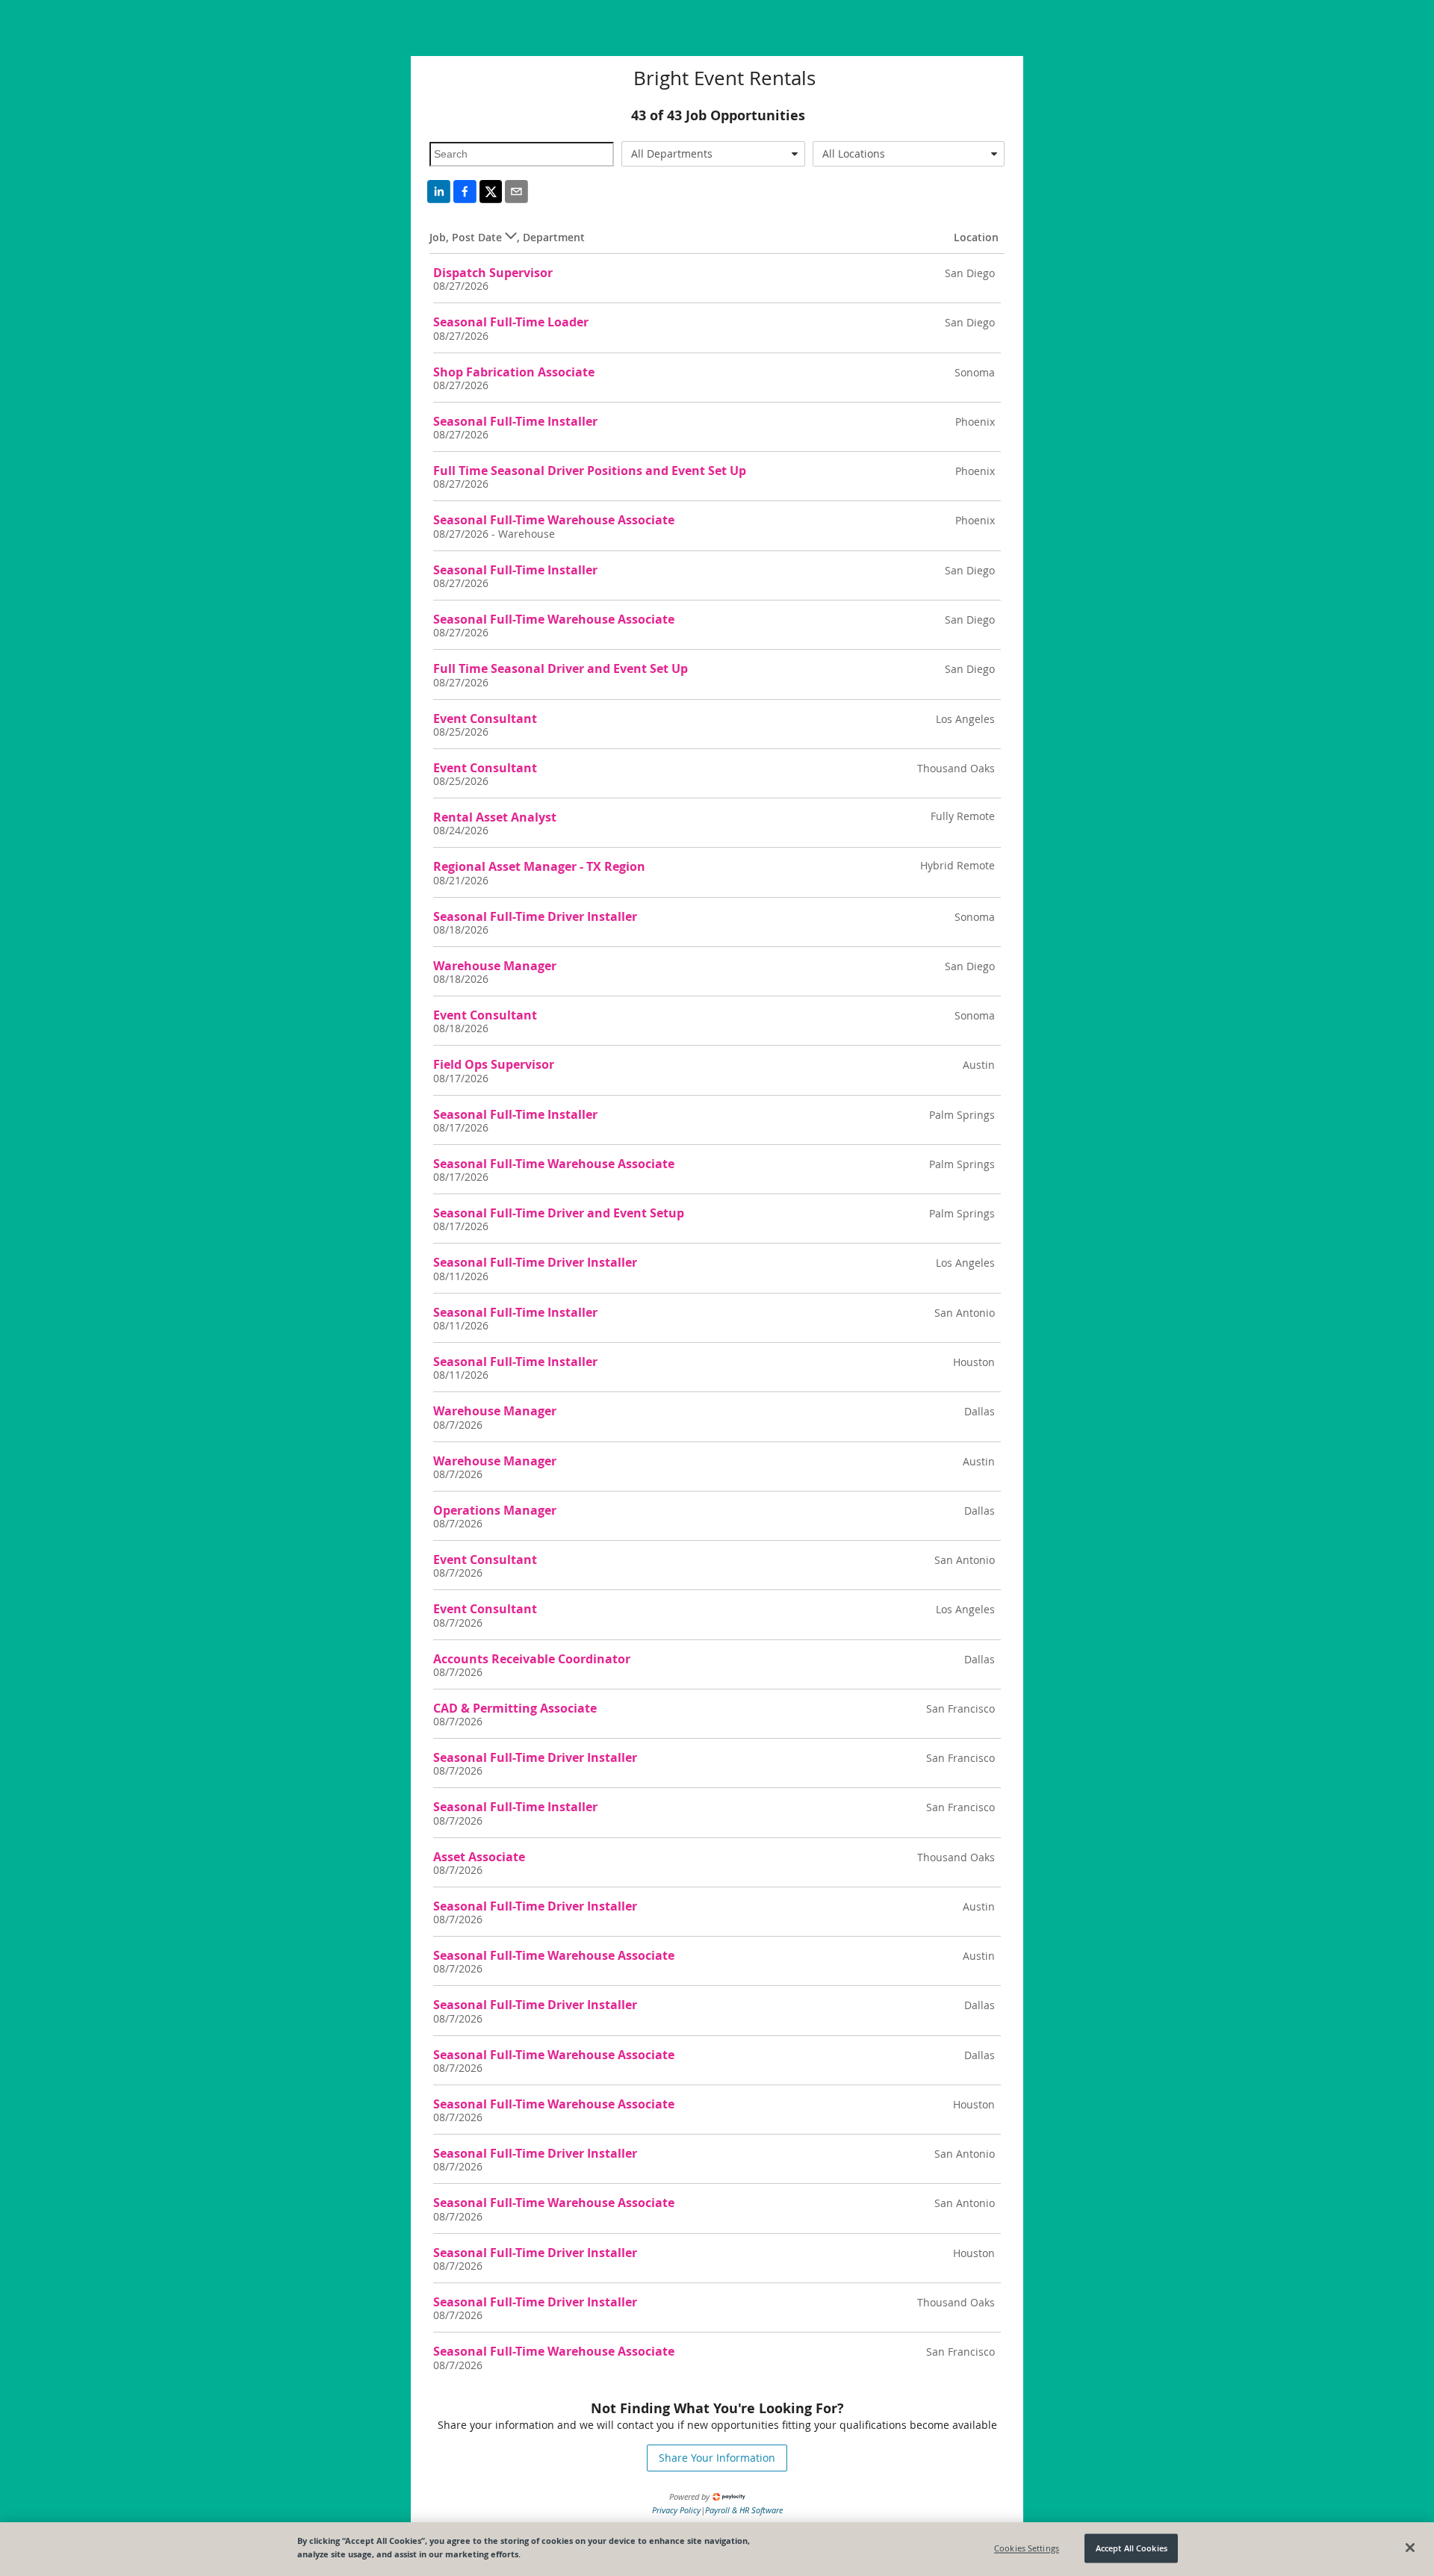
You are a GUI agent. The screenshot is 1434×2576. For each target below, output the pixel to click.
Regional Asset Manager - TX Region (539, 866)
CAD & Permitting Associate (515, 1708)
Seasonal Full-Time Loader (511, 322)
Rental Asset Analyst (495, 817)
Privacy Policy (676, 2510)
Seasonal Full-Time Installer (515, 421)
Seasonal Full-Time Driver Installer (535, 916)
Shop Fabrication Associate (514, 372)
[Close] (1410, 2548)
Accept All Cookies (1132, 2548)
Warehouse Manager (495, 966)
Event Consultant (485, 719)
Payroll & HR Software (744, 2510)
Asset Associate (479, 1857)
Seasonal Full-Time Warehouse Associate (554, 520)
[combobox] (714, 154)
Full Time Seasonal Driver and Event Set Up (561, 668)
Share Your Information (717, 2458)
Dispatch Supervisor (493, 273)
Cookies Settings (1027, 2548)
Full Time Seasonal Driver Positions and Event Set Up (590, 471)
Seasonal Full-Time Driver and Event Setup (559, 1213)
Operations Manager (495, 1510)
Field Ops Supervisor (494, 1064)
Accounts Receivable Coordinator (532, 1659)
